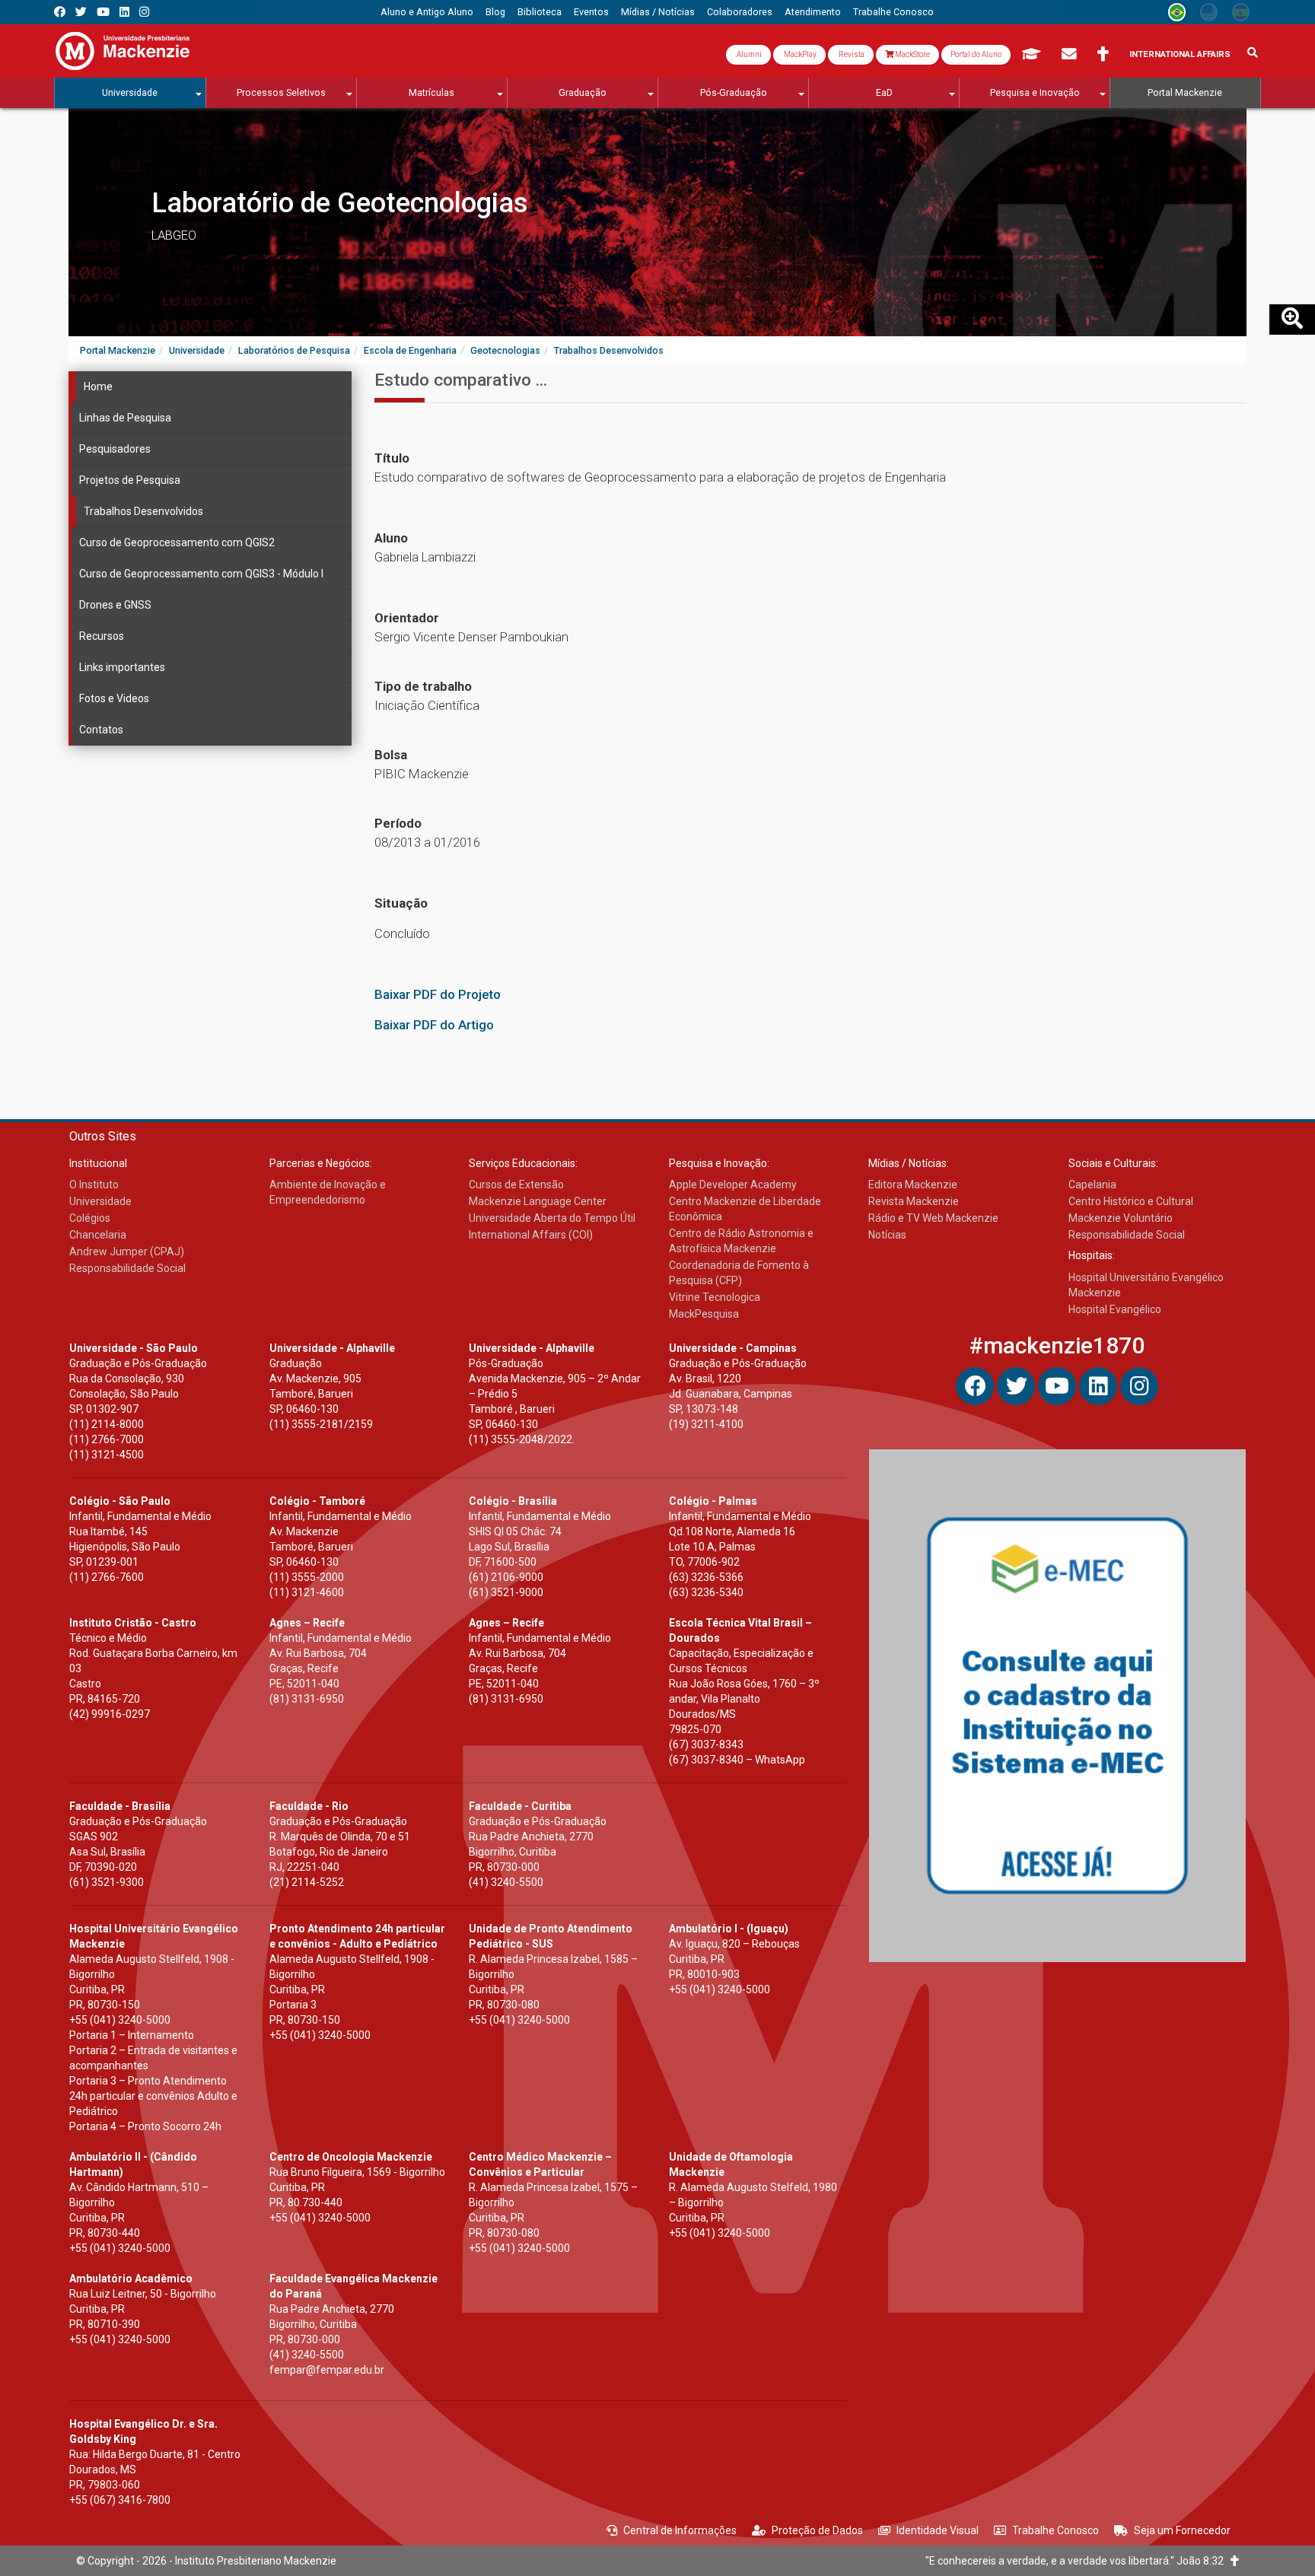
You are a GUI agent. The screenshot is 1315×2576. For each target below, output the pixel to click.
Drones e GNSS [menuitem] (115, 605)
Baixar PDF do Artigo (434, 1025)
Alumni (748, 54)
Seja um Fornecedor (1182, 2530)
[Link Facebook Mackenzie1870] (60, 12)
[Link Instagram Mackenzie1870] (144, 12)
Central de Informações (680, 2530)
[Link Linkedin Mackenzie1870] (124, 12)
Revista (851, 54)
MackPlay (799, 54)
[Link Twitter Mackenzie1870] (81, 12)
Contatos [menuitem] (101, 730)
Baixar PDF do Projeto (438, 994)
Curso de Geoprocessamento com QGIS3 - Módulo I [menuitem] (201, 574)
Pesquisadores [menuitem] (115, 449)
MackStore (912, 54)
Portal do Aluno (976, 54)
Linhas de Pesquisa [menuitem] (125, 418)
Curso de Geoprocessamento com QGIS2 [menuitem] (177, 542)
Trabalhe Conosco (1056, 2530)
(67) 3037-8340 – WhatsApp (737, 1760)
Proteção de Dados (817, 2530)
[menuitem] (427, 12)
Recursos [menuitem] (102, 636)
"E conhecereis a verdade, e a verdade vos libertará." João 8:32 (1078, 2561)
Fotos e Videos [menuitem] (114, 698)
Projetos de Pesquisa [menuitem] (130, 480)
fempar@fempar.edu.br (327, 2370)
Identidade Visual (938, 2530)
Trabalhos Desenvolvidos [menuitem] (143, 511)
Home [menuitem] (98, 386)
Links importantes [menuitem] (122, 667)
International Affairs (1180, 54)
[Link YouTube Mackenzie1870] (103, 12)
